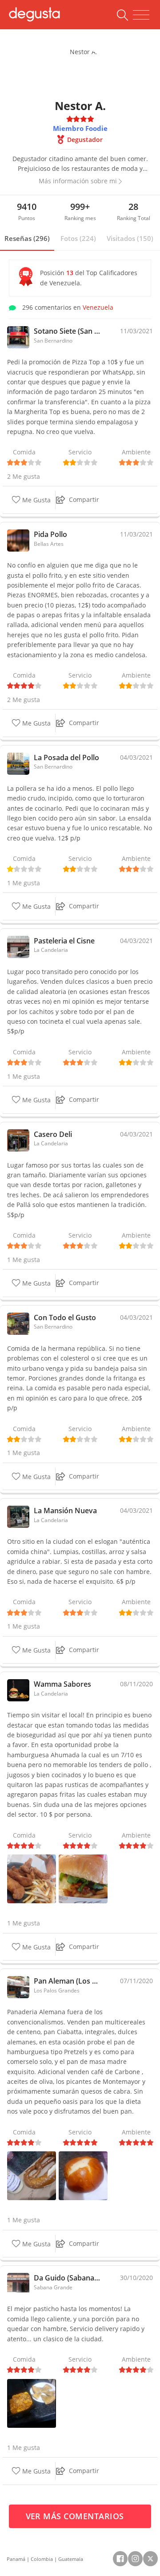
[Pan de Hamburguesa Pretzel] (83, 2175)
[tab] (27, 239)
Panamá (16, 2559)
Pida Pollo (50, 534)
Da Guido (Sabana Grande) (68, 2278)
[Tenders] (32, 1878)
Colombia (42, 2559)
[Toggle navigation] (141, 15)
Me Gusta (36, 500)
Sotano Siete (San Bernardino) (68, 331)
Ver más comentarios (76, 2516)
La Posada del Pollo (66, 757)
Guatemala (71, 2559)
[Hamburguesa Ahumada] (83, 1878)
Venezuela (98, 307)
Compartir (84, 499)
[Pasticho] (32, 2403)
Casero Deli (53, 1134)
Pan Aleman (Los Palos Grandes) (68, 1981)
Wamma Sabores (62, 1684)
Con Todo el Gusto (65, 1318)
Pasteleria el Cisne (64, 941)
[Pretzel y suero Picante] (32, 2175)
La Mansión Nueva (65, 1511)
